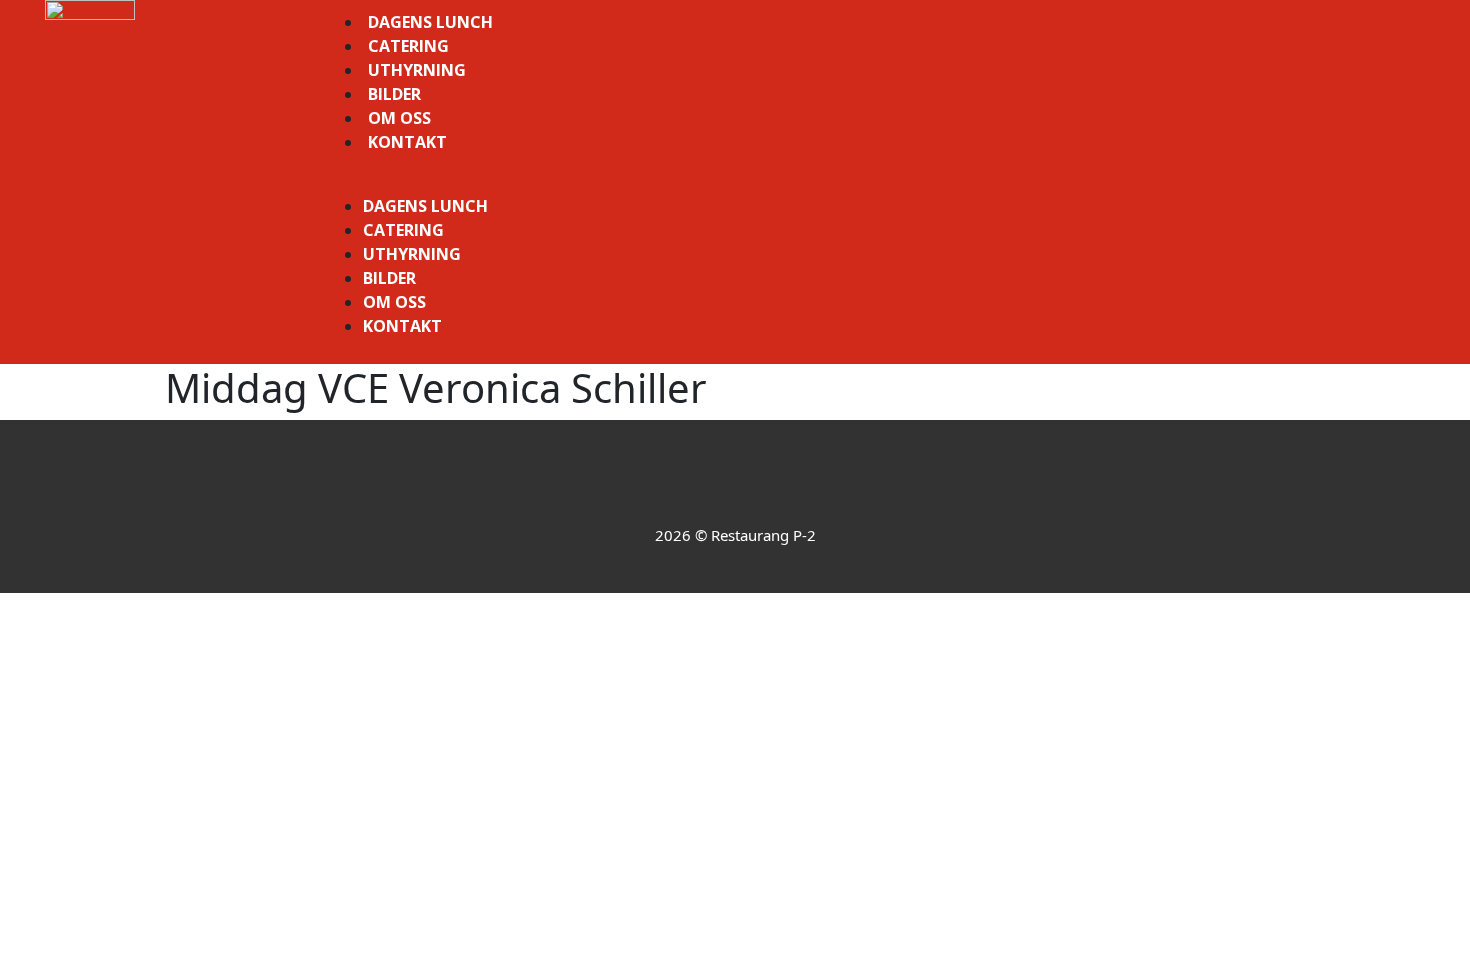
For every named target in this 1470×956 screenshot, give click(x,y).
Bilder (394, 94)
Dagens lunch (430, 22)
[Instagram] (762, 486)
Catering (408, 46)
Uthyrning (417, 70)
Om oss (399, 118)
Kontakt (407, 142)
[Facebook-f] (707, 486)
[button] (873, 182)
